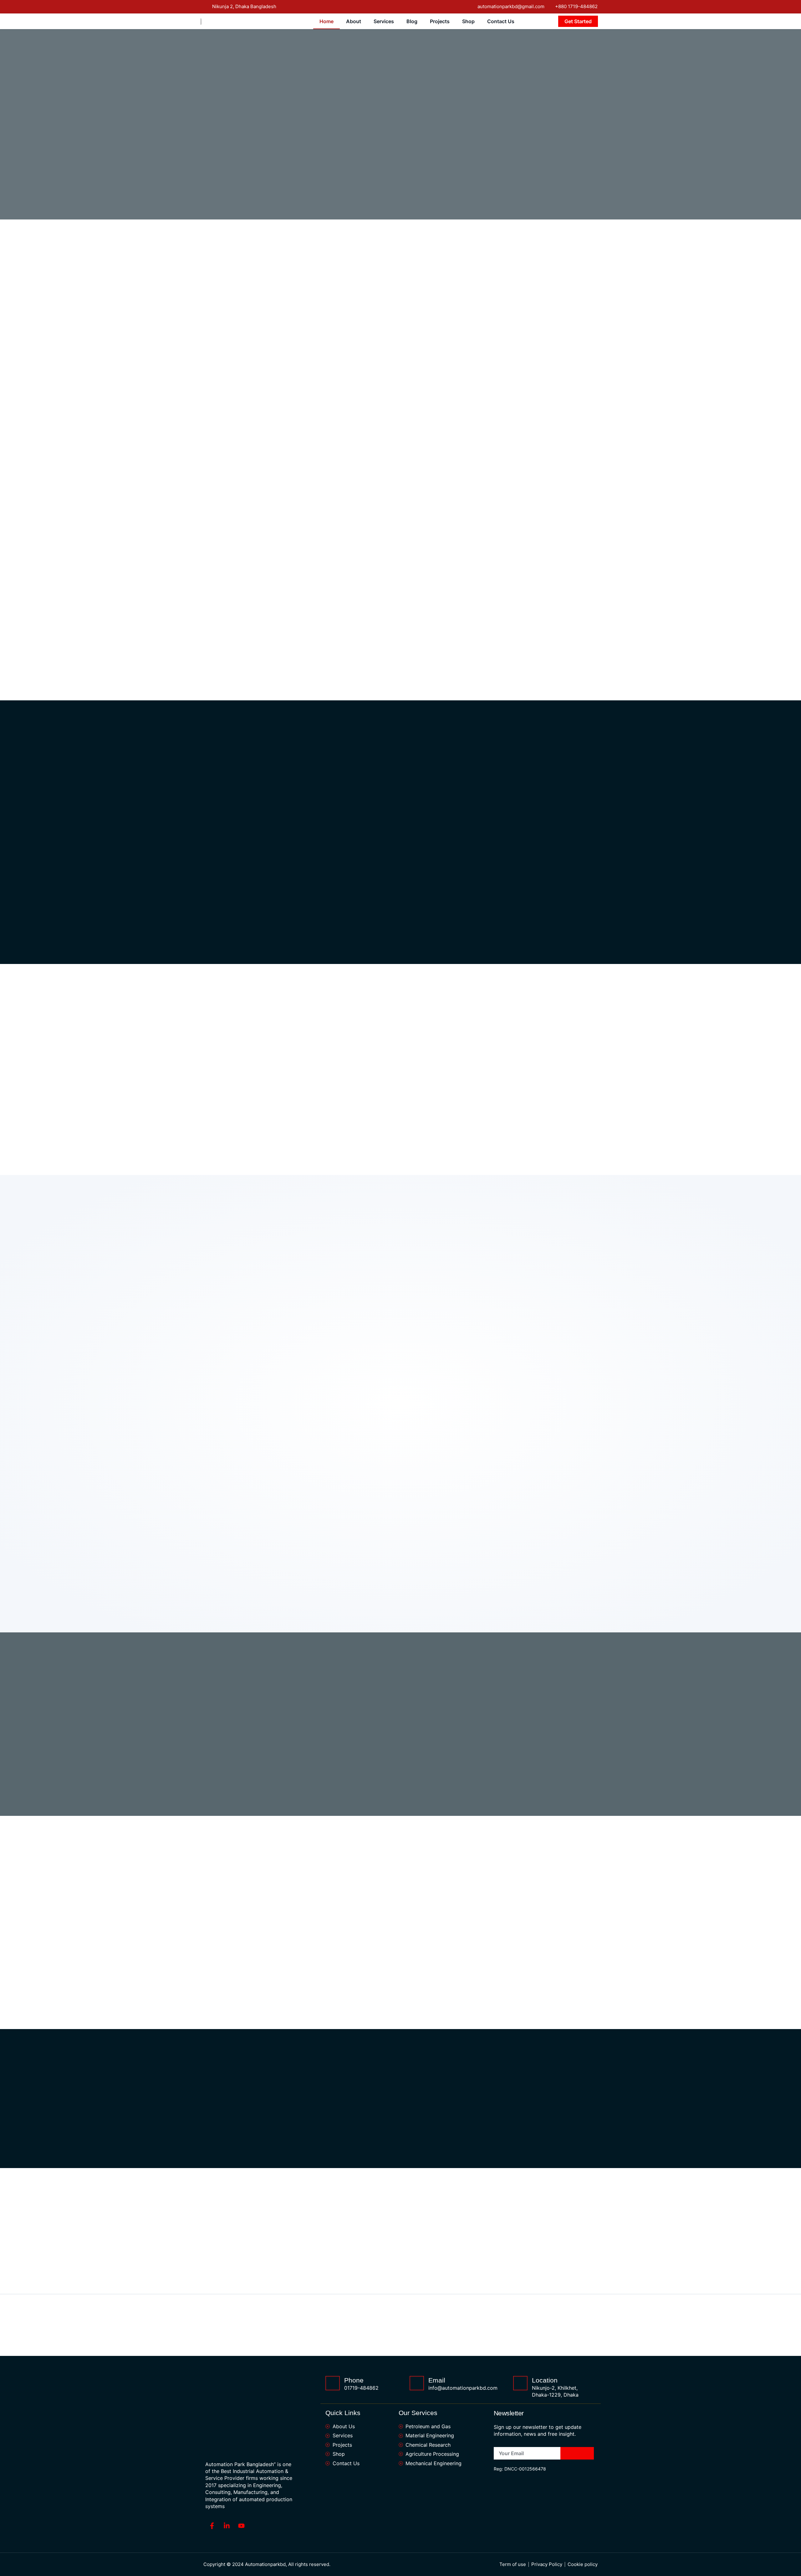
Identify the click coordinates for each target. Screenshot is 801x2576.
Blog (412, 21)
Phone (354, 2380)
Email (437, 2380)
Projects (440, 21)
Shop (468, 21)
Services (384, 21)
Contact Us (501, 21)
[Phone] (333, 2383)
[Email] (417, 2383)
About (354, 21)
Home (327, 21)
